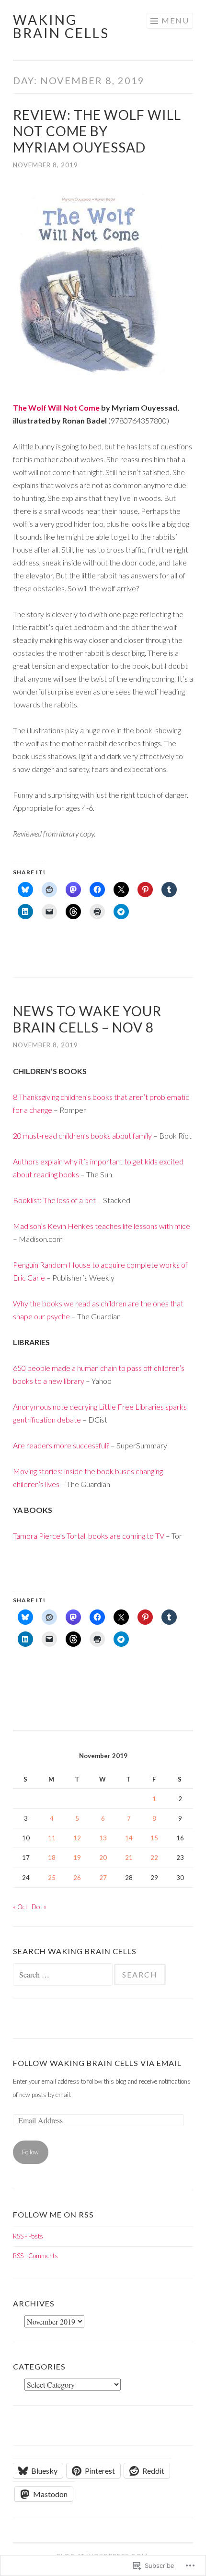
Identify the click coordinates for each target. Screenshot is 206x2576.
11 (52, 1838)
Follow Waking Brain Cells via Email (97, 2063)
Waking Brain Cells (61, 26)
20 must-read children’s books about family (82, 1136)
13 (103, 1838)
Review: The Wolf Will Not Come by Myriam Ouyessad (97, 131)
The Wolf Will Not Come (56, 408)
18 (52, 1858)
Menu (175, 20)
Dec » (39, 1907)
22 (154, 1858)
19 (77, 1858)
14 (129, 1838)
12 (77, 1838)
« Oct (20, 1907)
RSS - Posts (28, 2236)
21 (129, 1858)
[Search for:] (63, 1975)
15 (154, 1838)
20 (103, 1858)
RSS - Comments (35, 2256)
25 (52, 1878)
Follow (30, 2152)
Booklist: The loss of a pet (54, 1200)
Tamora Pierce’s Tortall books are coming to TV (89, 1536)
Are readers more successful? (61, 1445)
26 (77, 1878)
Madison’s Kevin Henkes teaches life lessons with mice (102, 1226)
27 (103, 1878)
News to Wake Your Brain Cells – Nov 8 (87, 1019)
